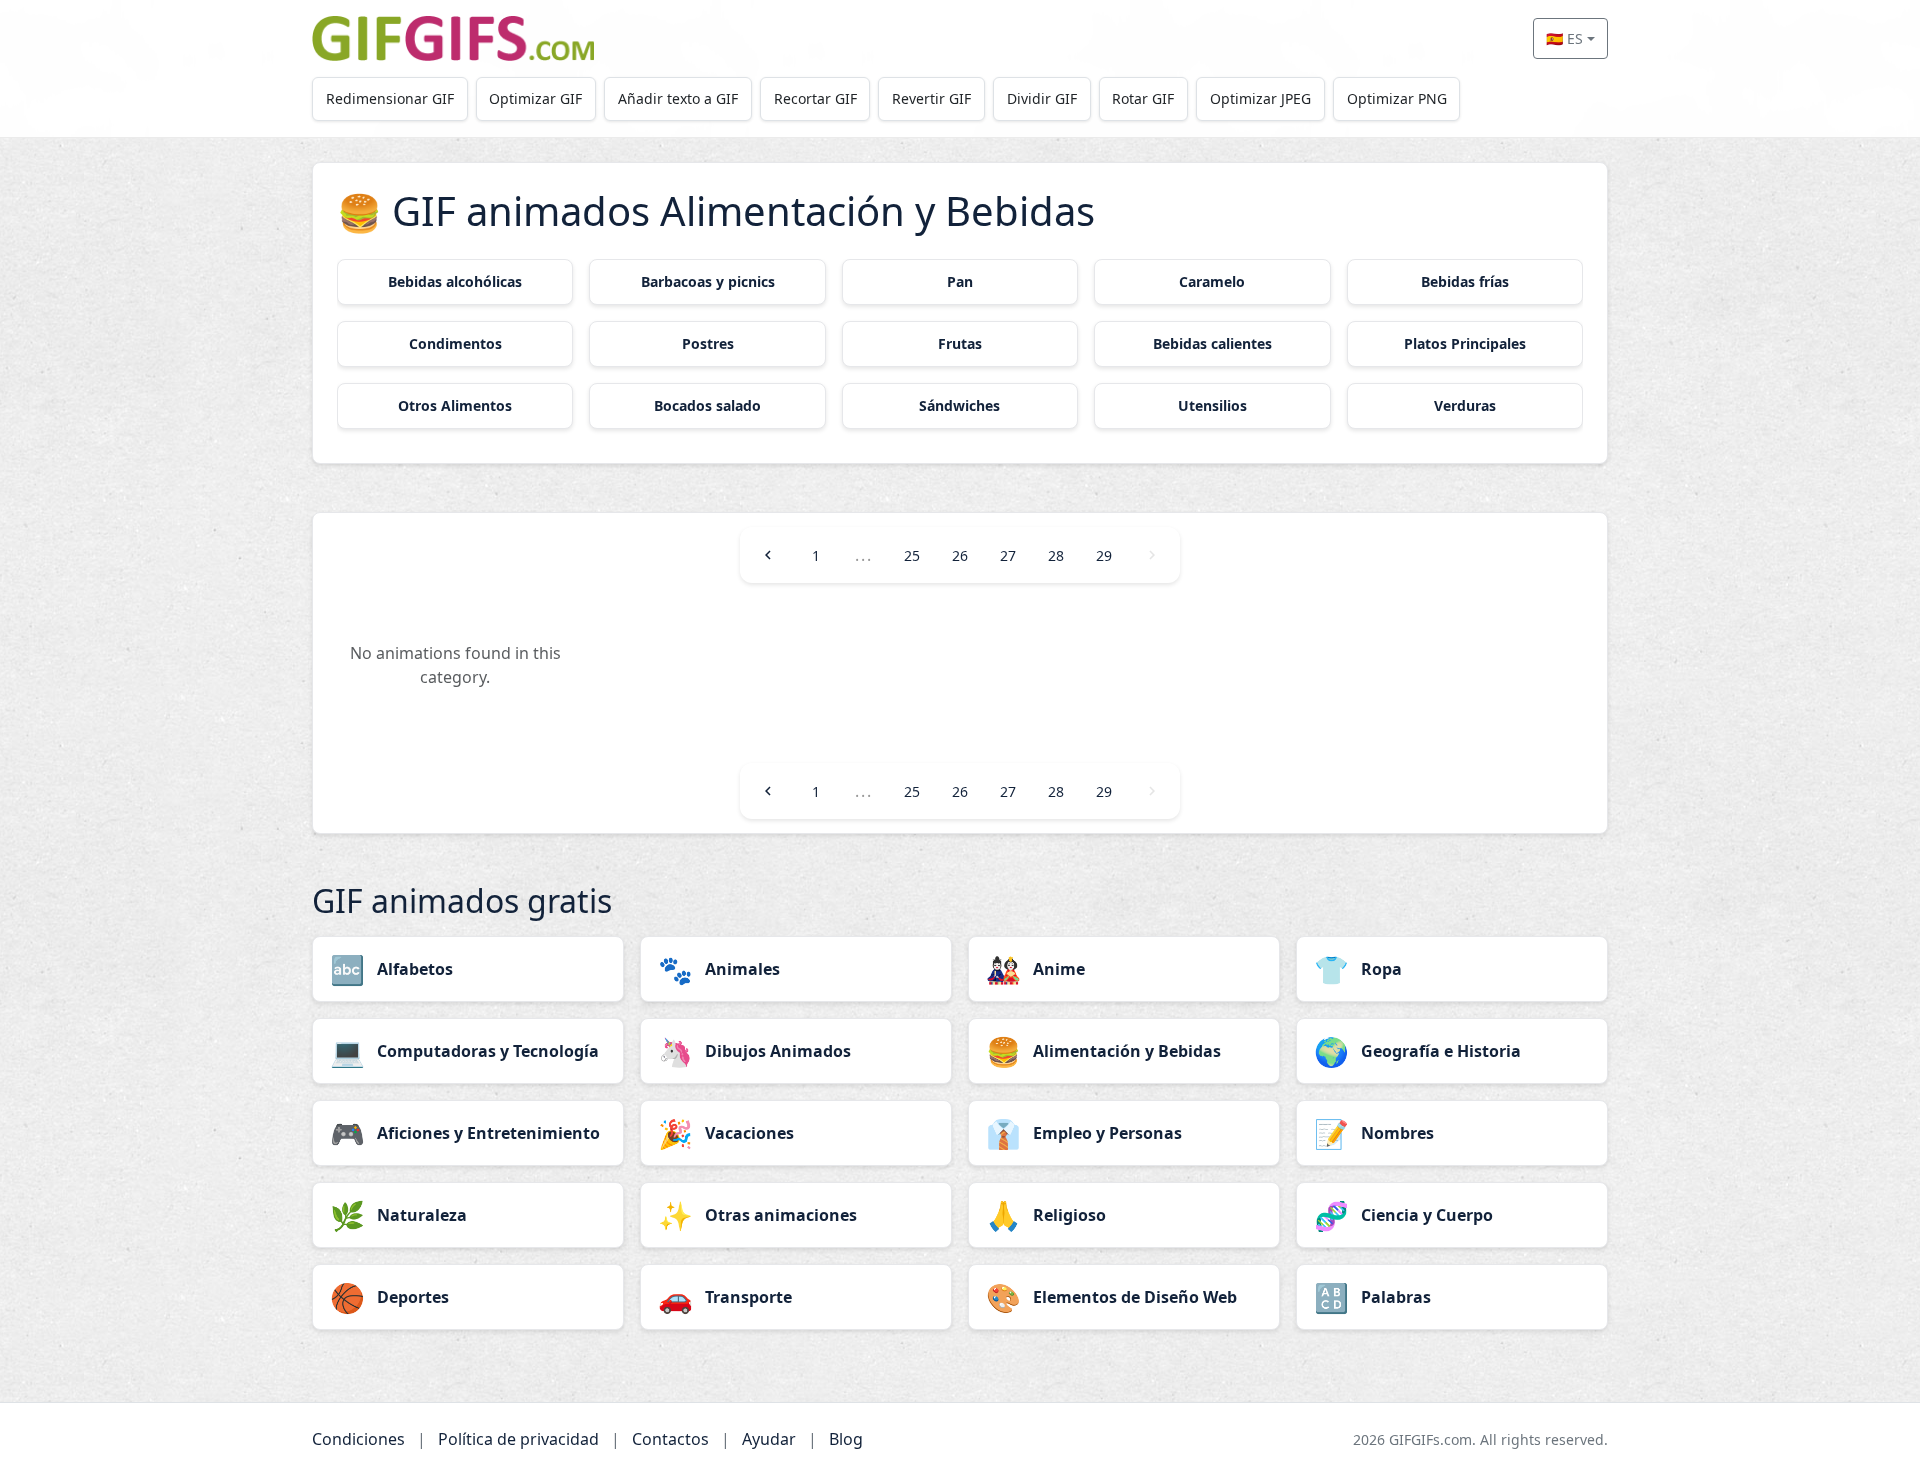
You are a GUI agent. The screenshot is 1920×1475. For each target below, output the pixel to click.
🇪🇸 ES (1564, 38)
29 (1104, 555)
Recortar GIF (815, 98)
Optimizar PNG (1397, 98)
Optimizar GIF (535, 98)
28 (1056, 555)
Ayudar (769, 1439)
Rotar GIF (1143, 98)
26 (960, 555)
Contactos (670, 1439)
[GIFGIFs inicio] (453, 38)
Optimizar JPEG (1260, 98)
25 (912, 555)
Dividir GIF (1042, 98)
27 (1008, 555)
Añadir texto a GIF (678, 98)
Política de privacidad (518, 1439)
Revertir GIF (931, 98)
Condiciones (358, 1439)
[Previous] (768, 555)
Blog (846, 1439)
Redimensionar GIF (390, 98)
